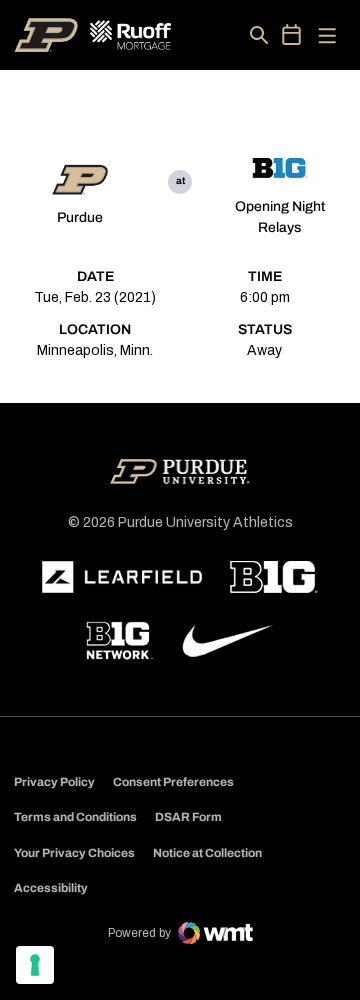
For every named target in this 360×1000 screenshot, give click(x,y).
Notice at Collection (207, 853)
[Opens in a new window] (122, 577)
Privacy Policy (54, 782)
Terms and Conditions (75, 817)
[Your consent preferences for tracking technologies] (35, 965)
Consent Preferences (173, 782)
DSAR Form (188, 817)
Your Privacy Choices (74, 853)
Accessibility (51, 887)
